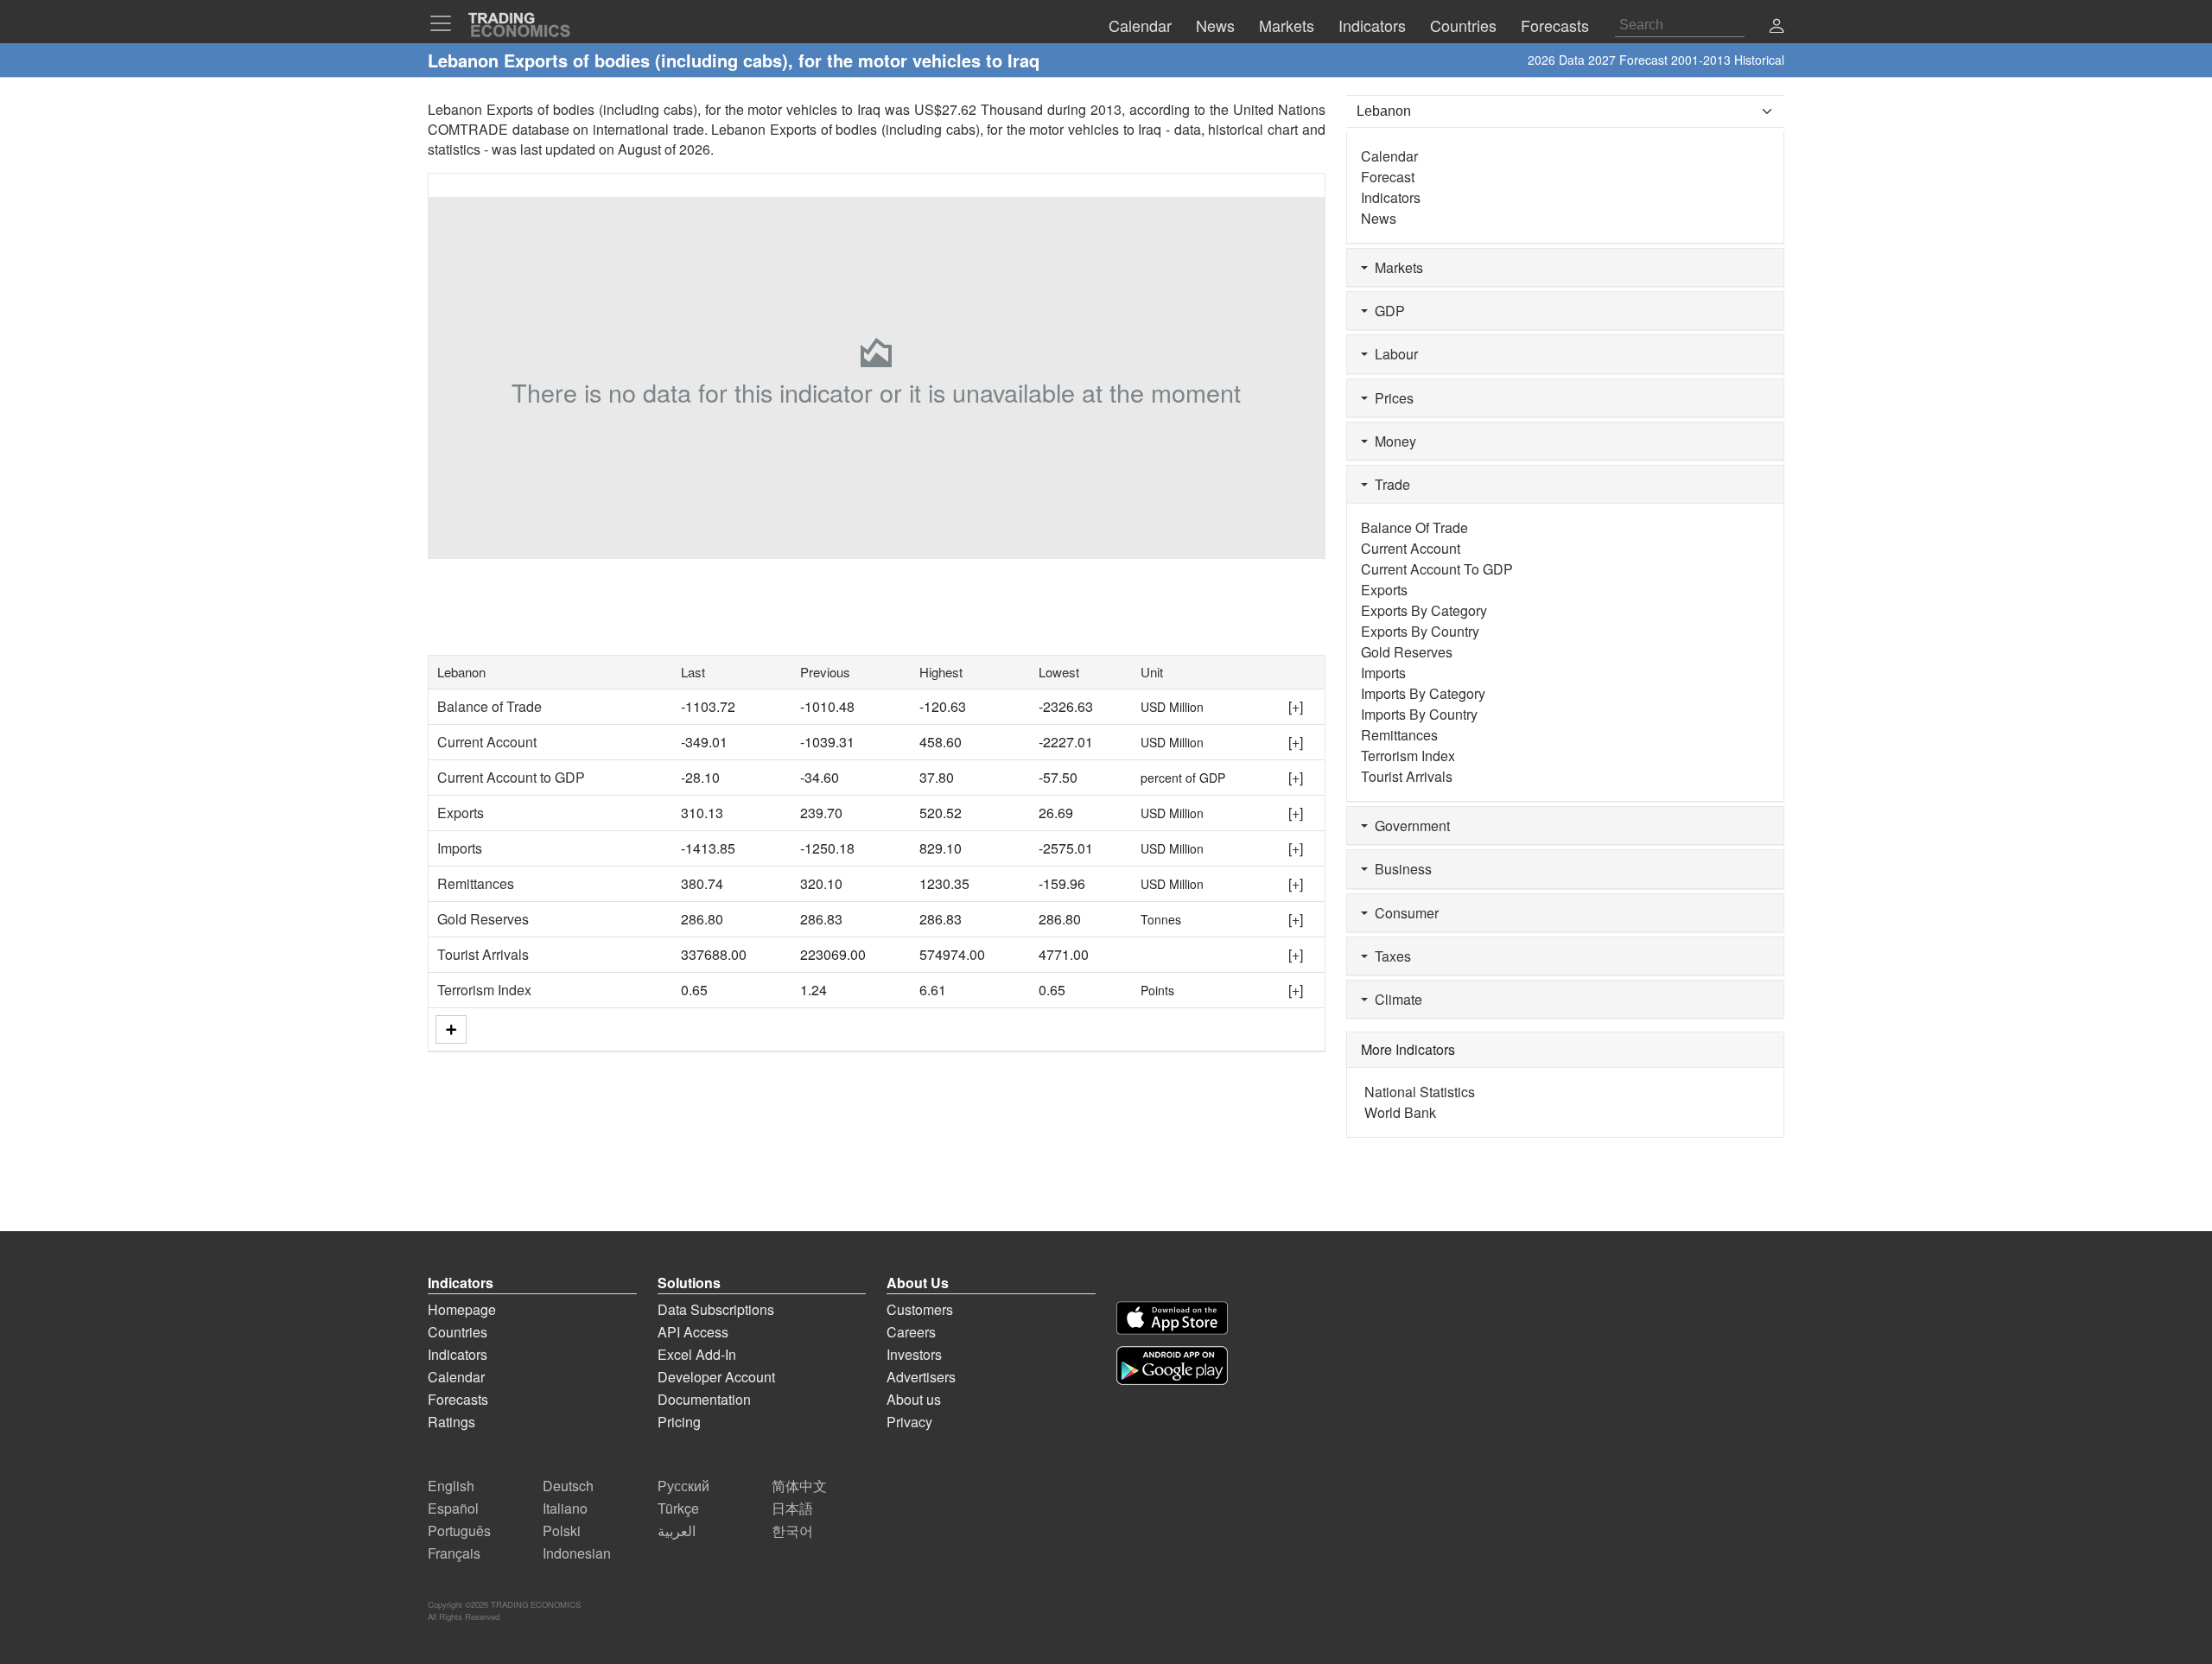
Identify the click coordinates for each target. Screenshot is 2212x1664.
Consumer (1403, 913)
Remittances (476, 883)
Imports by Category (1423, 693)
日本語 (792, 1508)
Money (1392, 441)
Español (453, 1508)
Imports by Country (1419, 714)
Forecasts (458, 1399)
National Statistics (1420, 1092)
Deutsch (568, 1486)
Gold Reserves (483, 919)
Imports (460, 848)
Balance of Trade (489, 706)
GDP (1386, 311)
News (1379, 218)
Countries (458, 1332)
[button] (1777, 27)
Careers (911, 1332)
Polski (562, 1531)
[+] (1296, 706)
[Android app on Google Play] (1172, 1365)
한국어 (792, 1531)
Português (459, 1531)
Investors (914, 1354)
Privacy (909, 1422)
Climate (1395, 999)
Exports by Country (1420, 631)
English (451, 1486)
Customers (920, 1309)
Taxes (1389, 956)
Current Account (487, 742)
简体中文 (799, 1486)
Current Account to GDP (511, 777)
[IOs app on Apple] (1172, 1318)
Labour (1393, 354)
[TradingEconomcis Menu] (446, 23)
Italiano (565, 1508)
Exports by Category (1424, 610)
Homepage (462, 1309)
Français (454, 1553)
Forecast (1388, 177)
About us (914, 1399)
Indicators (1391, 197)
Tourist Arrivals (483, 954)
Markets (1395, 267)
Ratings (451, 1422)
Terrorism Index (484, 990)
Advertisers (921, 1377)
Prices (1391, 398)
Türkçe (678, 1508)
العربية (677, 1531)
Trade (1389, 484)
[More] (451, 1029)
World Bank (1400, 1112)
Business (1400, 869)
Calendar (1389, 156)
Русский (683, 1486)
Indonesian (577, 1553)
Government (1409, 826)
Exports (461, 813)
